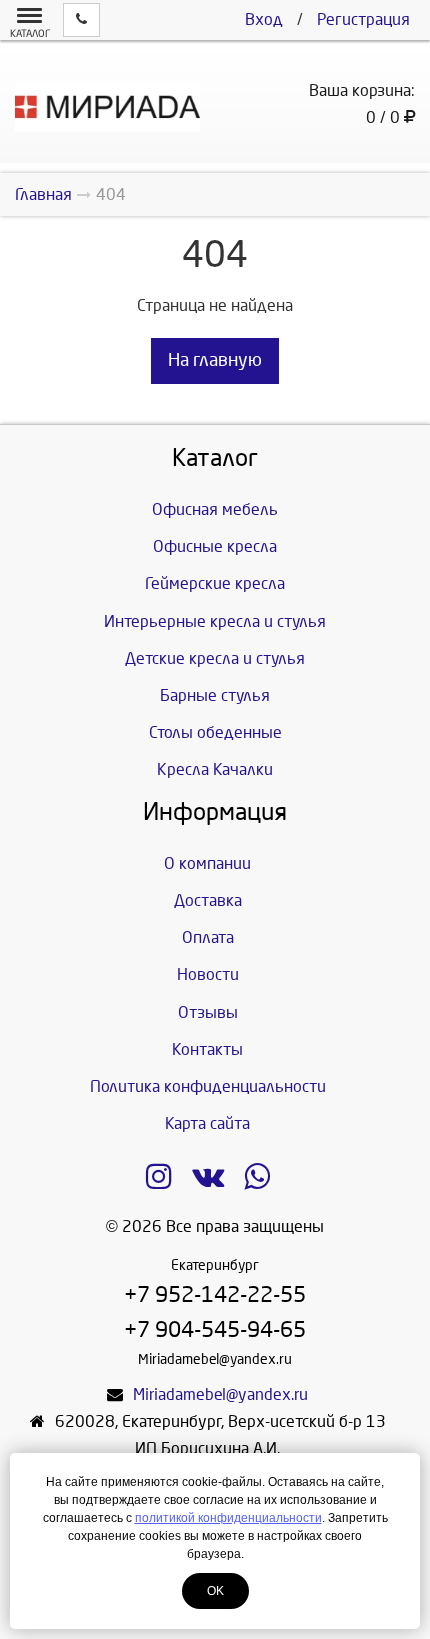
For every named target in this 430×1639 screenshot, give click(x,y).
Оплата (208, 937)
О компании (207, 863)
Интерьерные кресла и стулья (215, 621)
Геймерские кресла (215, 583)
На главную (215, 360)
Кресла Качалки (215, 769)
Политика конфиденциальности (208, 1086)
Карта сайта (207, 1123)
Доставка (208, 900)
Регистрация (363, 19)
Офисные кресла (215, 546)
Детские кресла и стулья (215, 658)
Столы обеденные (215, 732)
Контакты (207, 1049)
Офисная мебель (215, 509)
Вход (264, 19)
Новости (208, 974)
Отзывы (208, 1012)
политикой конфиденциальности (228, 1518)
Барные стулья (215, 695)
